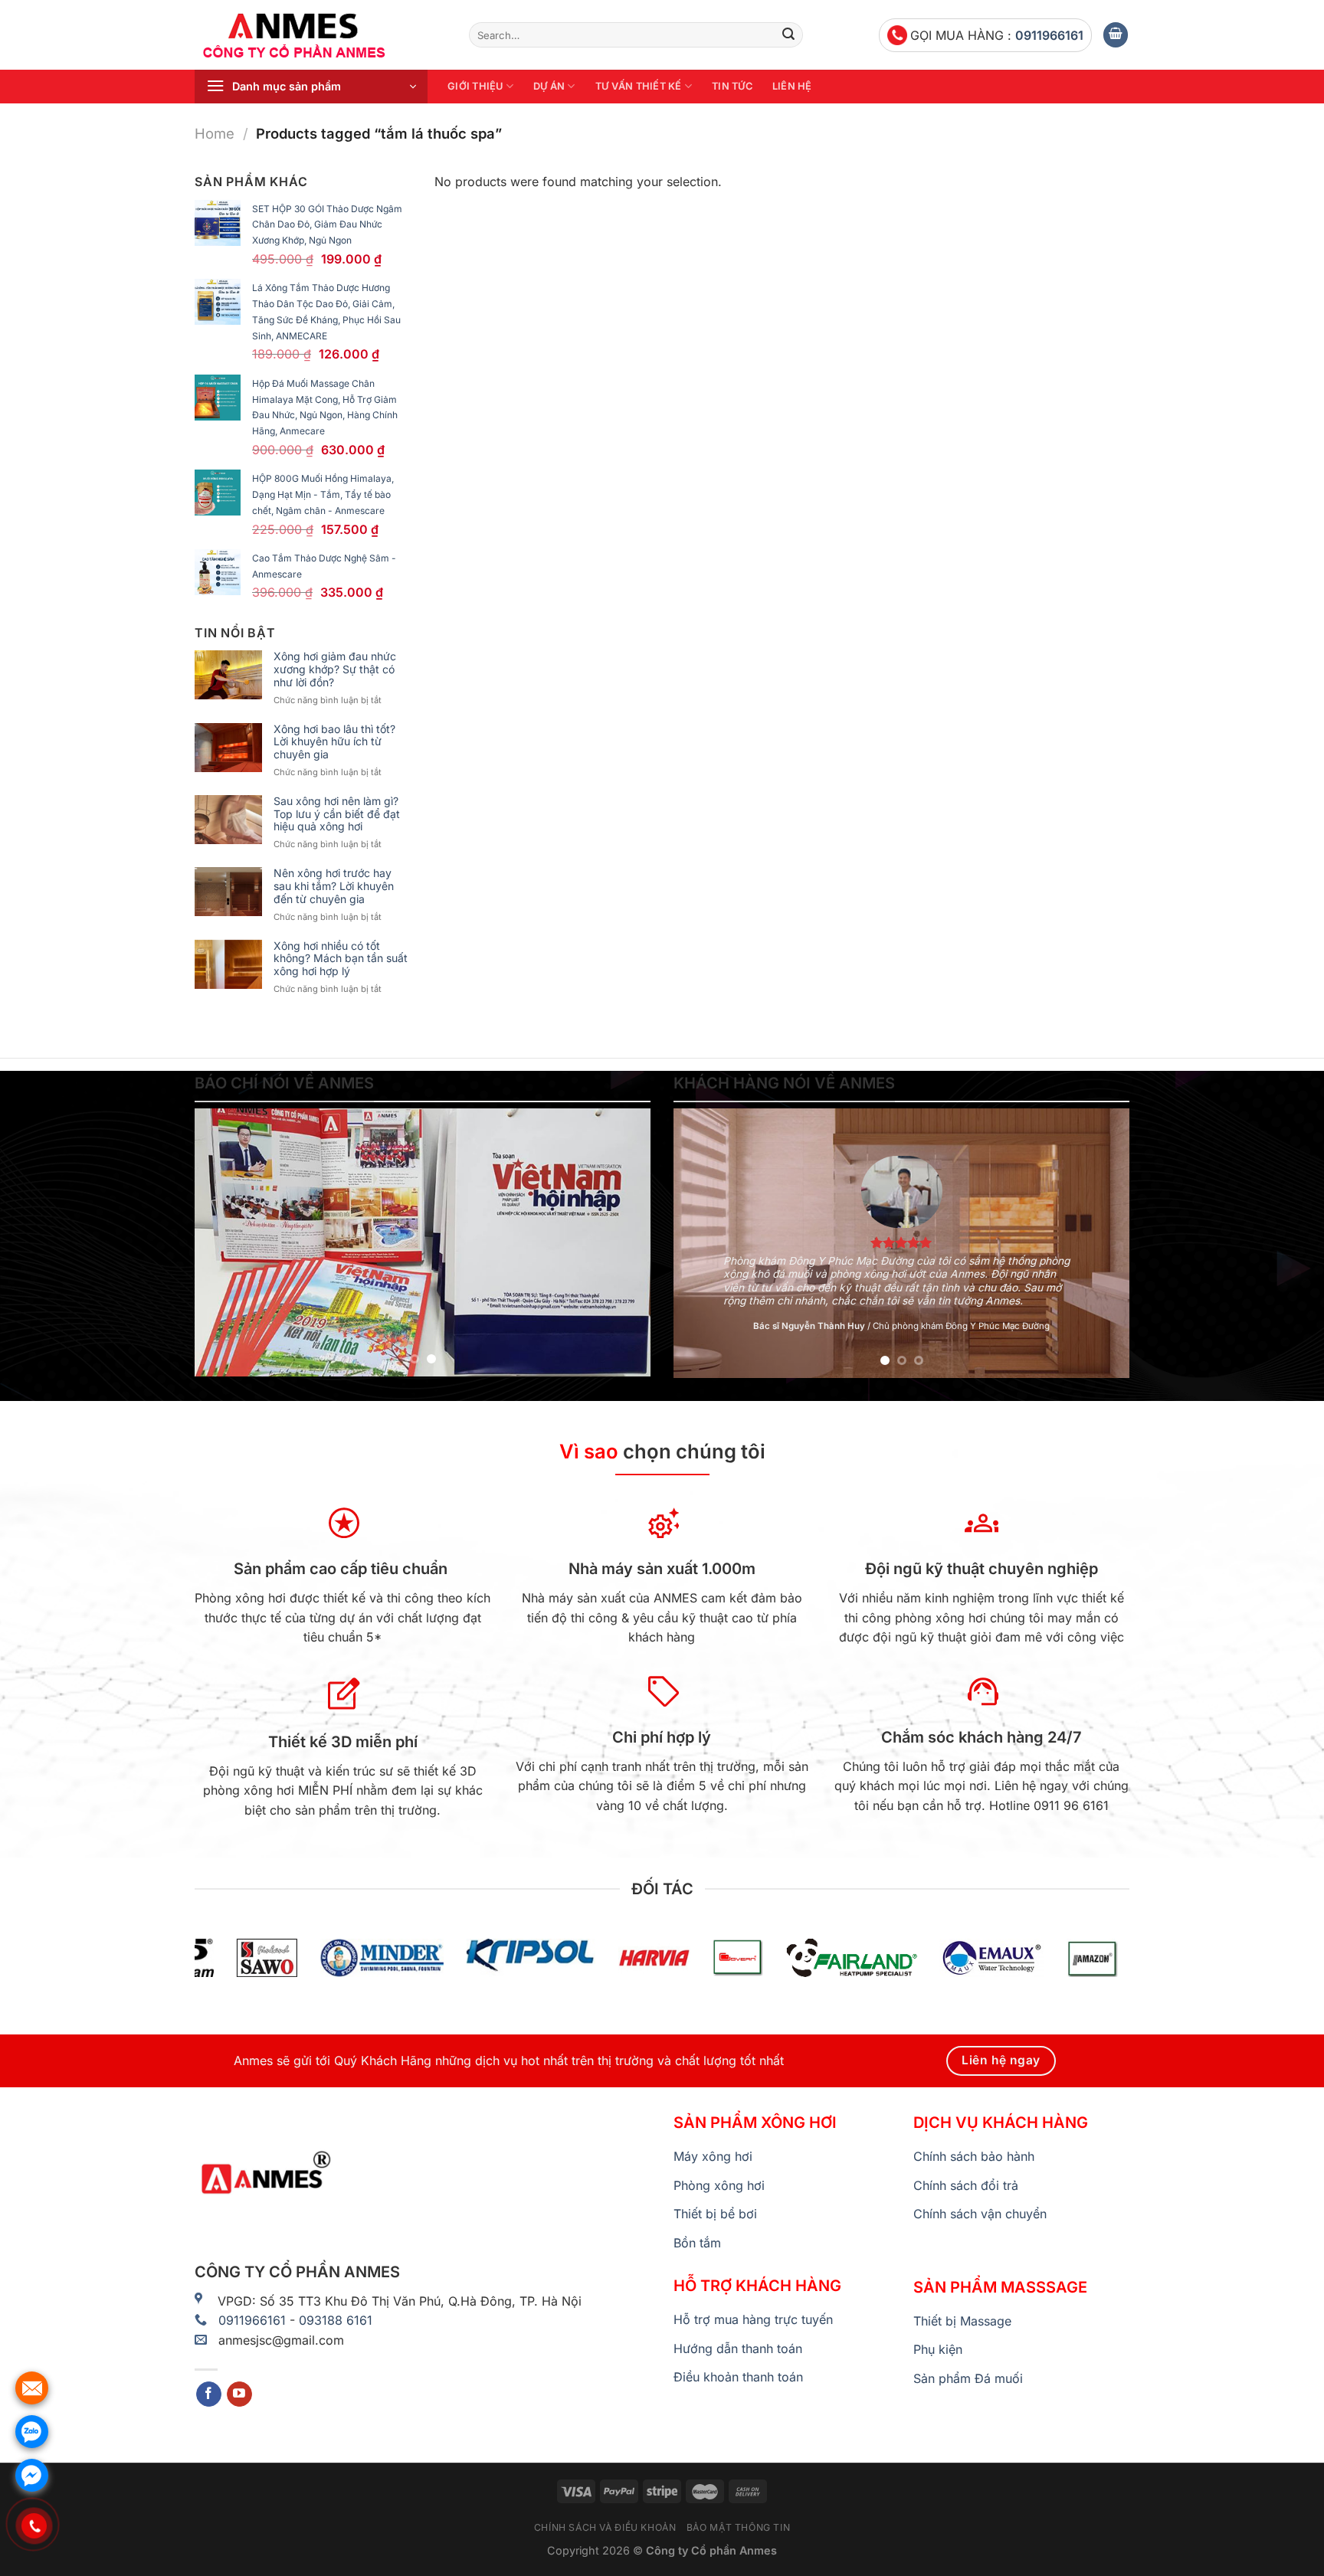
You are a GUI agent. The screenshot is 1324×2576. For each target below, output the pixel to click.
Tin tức (732, 86)
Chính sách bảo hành (974, 2156)
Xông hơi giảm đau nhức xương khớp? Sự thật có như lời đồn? (335, 669)
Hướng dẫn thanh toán (738, 2349)
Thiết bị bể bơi (715, 2214)
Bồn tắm (697, 2243)
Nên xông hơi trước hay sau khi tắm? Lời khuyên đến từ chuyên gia (334, 886)
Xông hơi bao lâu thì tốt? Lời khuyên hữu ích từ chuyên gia (334, 742)
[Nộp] (788, 35)
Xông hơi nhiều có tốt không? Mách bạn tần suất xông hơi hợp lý (341, 959)
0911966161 (1049, 35)
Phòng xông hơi (719, 2185)
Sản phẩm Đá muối (968, 2378)
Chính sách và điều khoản (605, 2527)
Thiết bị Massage (962, 2321)
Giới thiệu (475, 86)
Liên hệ (792, 86)
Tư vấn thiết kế (639, 86)
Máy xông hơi (713, 2156)
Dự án (549, 86)
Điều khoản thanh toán (738, 2377)
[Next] (622, 1242)
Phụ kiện (938, 2349)
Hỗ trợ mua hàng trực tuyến (753, 2319)
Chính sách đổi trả (966, 2185)
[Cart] (1116, 35)
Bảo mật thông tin (738, 2527)
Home (215, 133)
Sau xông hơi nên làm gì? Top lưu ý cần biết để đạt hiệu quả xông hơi (337, 814)
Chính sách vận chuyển (980, 2214)
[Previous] (223, 1242)
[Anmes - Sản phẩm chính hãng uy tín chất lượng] (320, 35)
